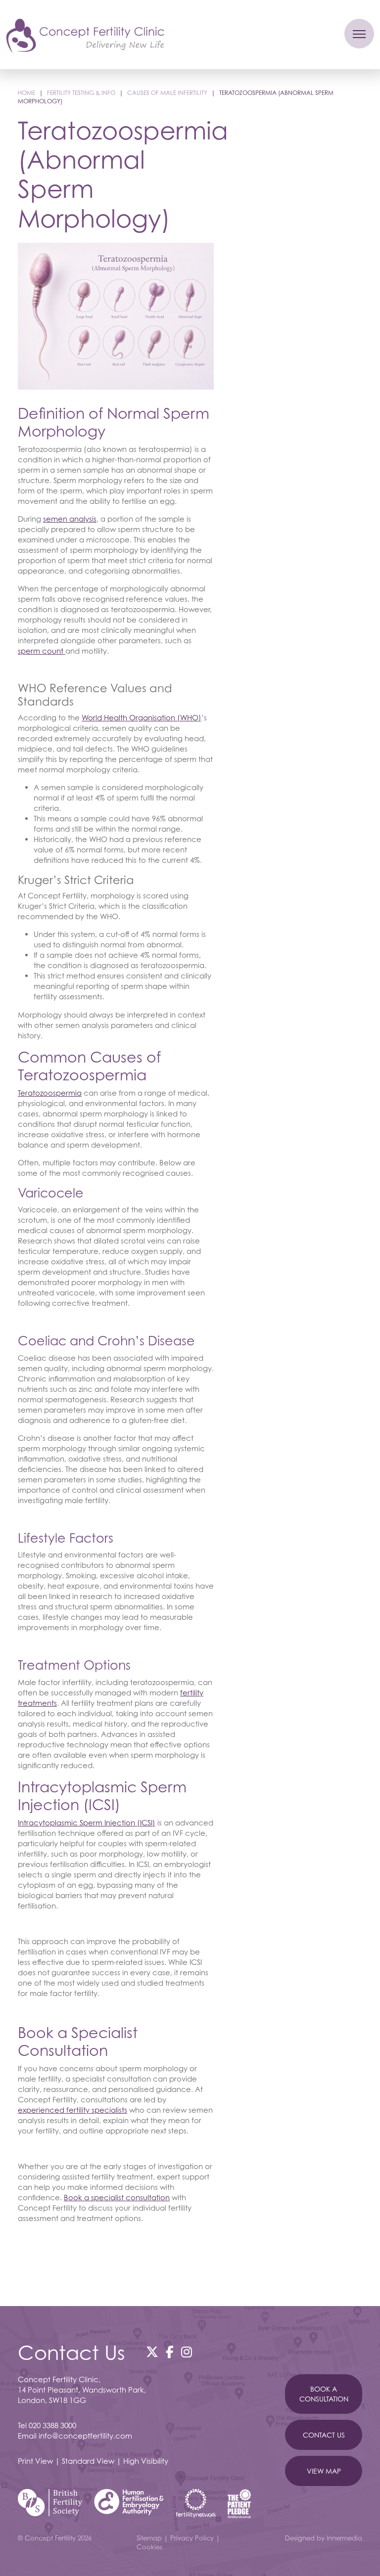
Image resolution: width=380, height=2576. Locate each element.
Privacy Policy (192, 2538)
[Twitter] (152, 2352)
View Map (324, 2471)
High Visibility (146, 2461)
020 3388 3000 (52, 2425)
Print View (35, 2461)
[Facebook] (170, 2352)
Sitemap (149, 2538)
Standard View (88, 2461)
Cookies (149, 2547)
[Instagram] (187, 2352)
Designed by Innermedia (324, 2538)
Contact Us (324, 2435)
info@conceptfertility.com (85, 2436)
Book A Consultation (324, 2394)
